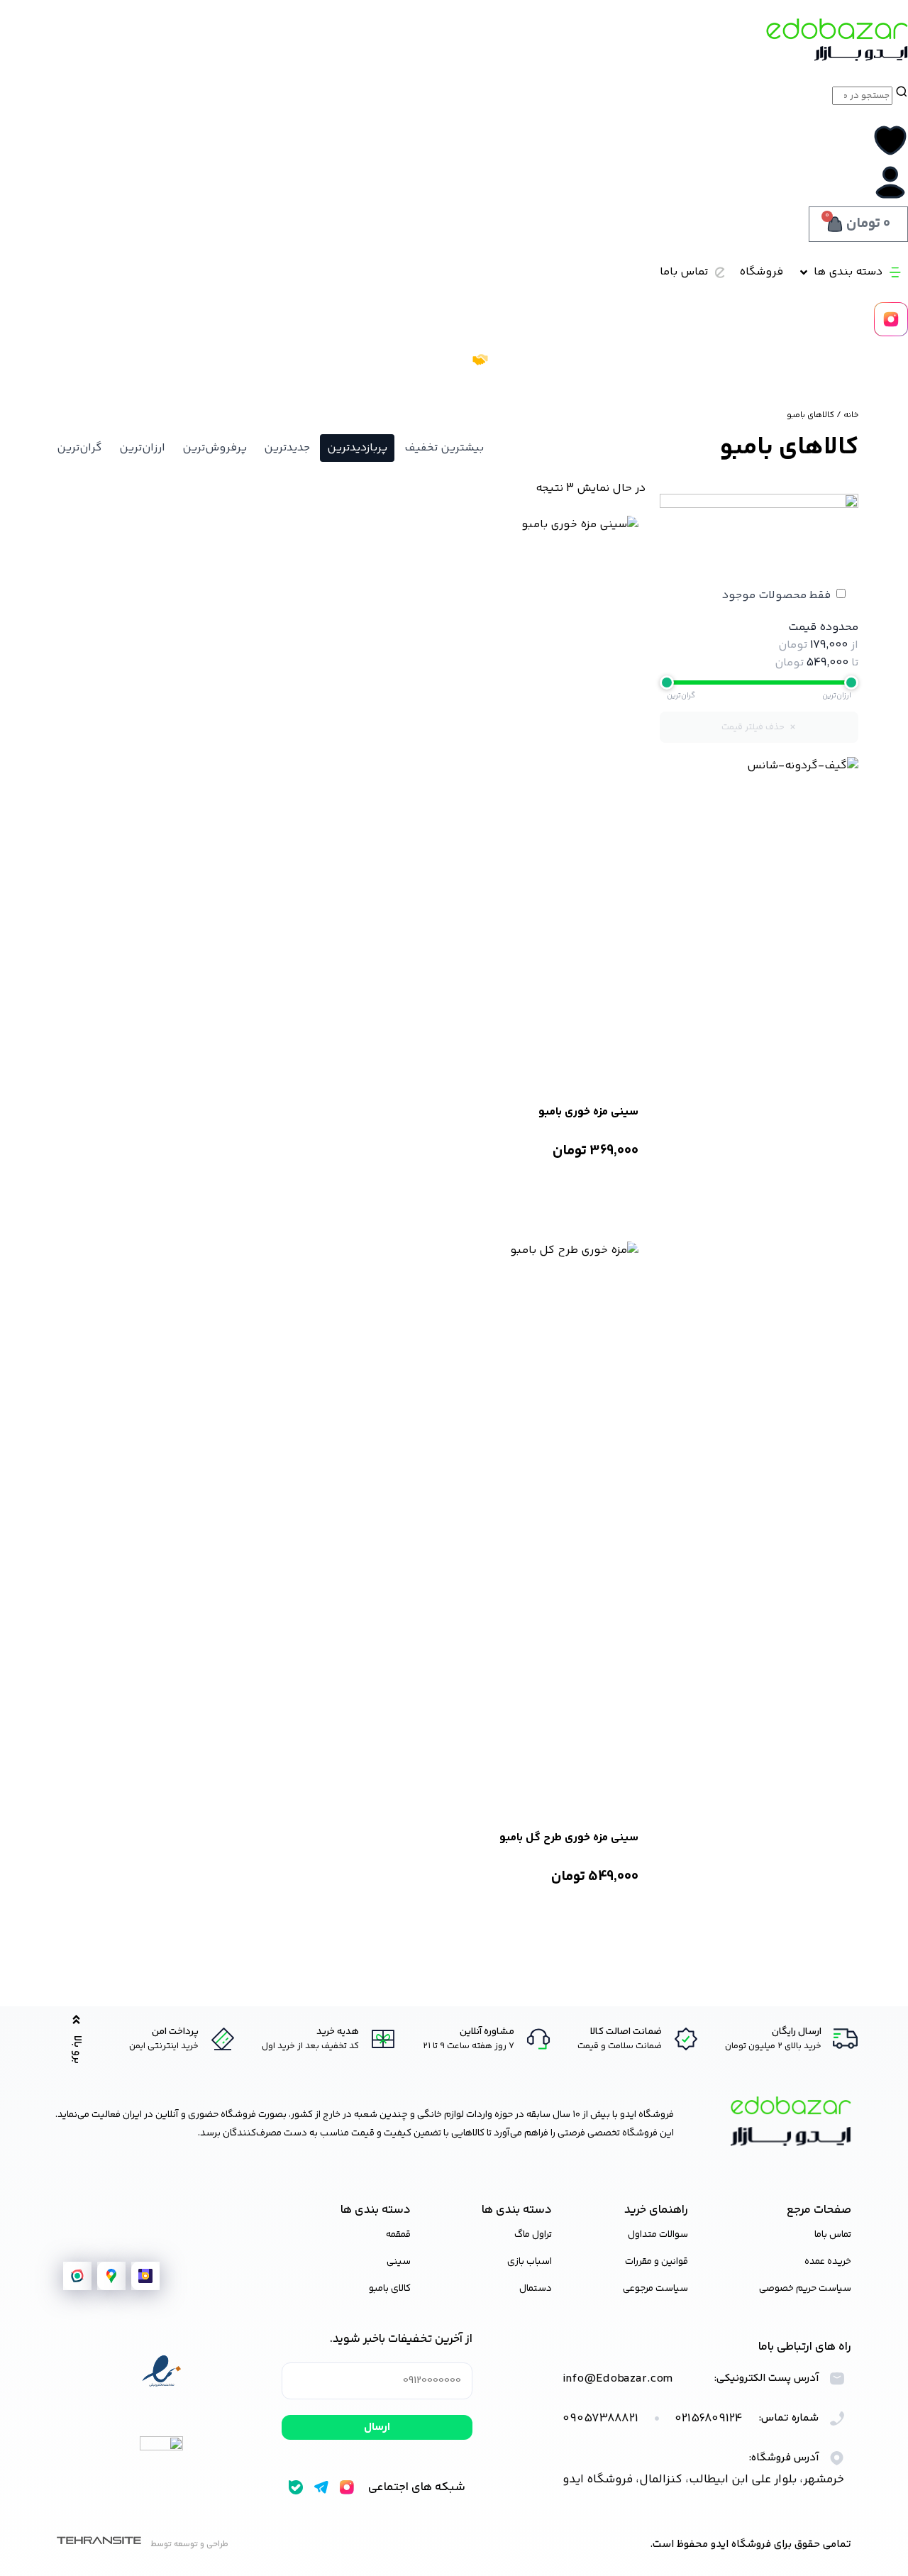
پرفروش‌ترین (215, 448)
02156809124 (709, 2419)
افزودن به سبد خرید (586, 1188)
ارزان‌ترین (142, 448)
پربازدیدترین (357, 448)
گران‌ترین (79, 448)
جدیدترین (287, 448)
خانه (851, 415)
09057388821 (600, 2419)
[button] (849, 272)
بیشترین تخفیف (444, 448)
